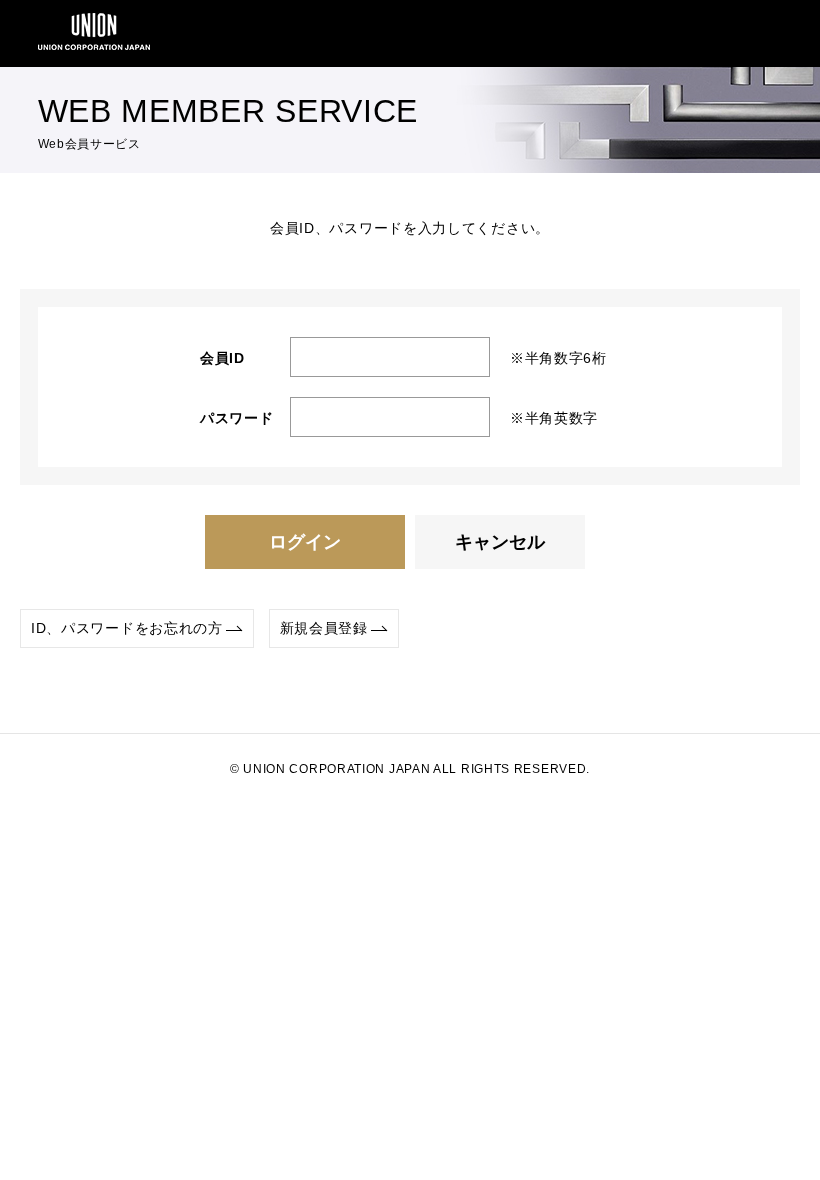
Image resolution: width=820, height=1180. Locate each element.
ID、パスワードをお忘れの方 (127, 628)
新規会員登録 (324, 628)
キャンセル (500, 542)
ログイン (305, 542)
